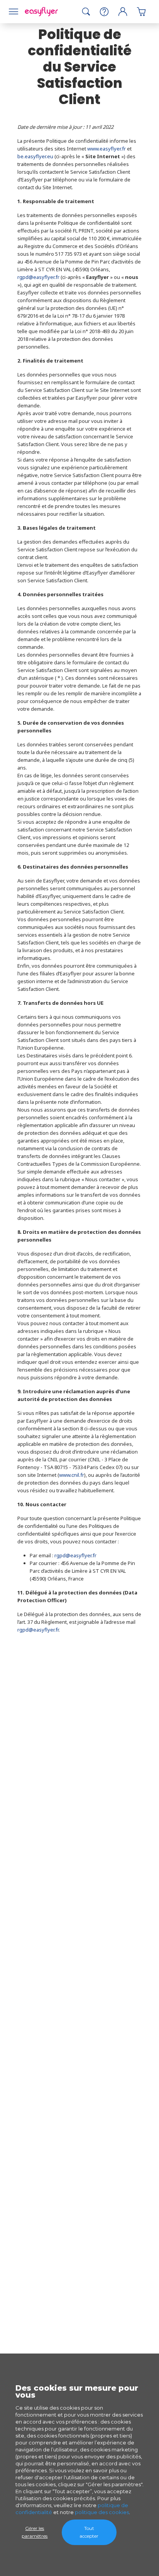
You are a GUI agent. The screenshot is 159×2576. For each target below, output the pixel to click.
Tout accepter (89, 2532)
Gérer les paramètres (35, 2532)
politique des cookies (102, 2512)
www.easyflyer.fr (107, 149)
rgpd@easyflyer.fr (38, 277)
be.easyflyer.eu (35, 156)
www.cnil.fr (72, 1475)
